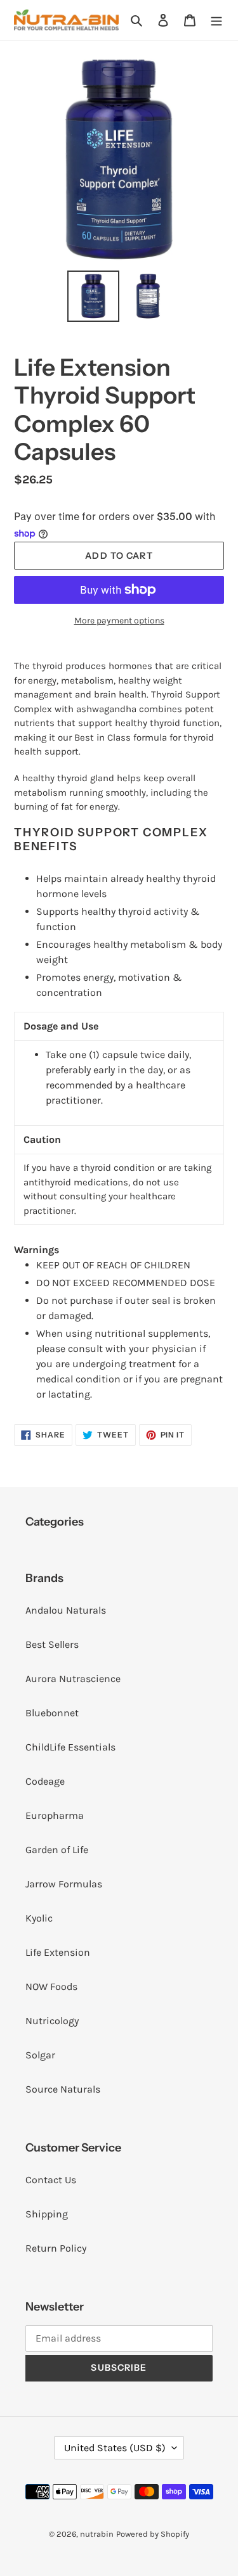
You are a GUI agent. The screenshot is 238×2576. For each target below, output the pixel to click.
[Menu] (216, 20)
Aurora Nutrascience (73, 1679)
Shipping (47, 2214)
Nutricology (52, 2021)
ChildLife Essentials (70, 1747)
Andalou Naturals (66, 1610)
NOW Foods (51, 1986)
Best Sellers (52, 1644)
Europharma (55, 1815)
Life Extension (58, 1952)
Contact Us (51, 2180)
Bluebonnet (52, 1713)
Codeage (45, 1781)
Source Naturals (63, 2089)
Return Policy (56, 2248)
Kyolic (39, 1918)
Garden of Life (57, 1850)
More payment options (119, 621)
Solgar (40, 2055)
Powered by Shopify (153, 2534)
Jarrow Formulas (64, 1884)
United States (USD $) (115, 2448)
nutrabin (97, 2534)
